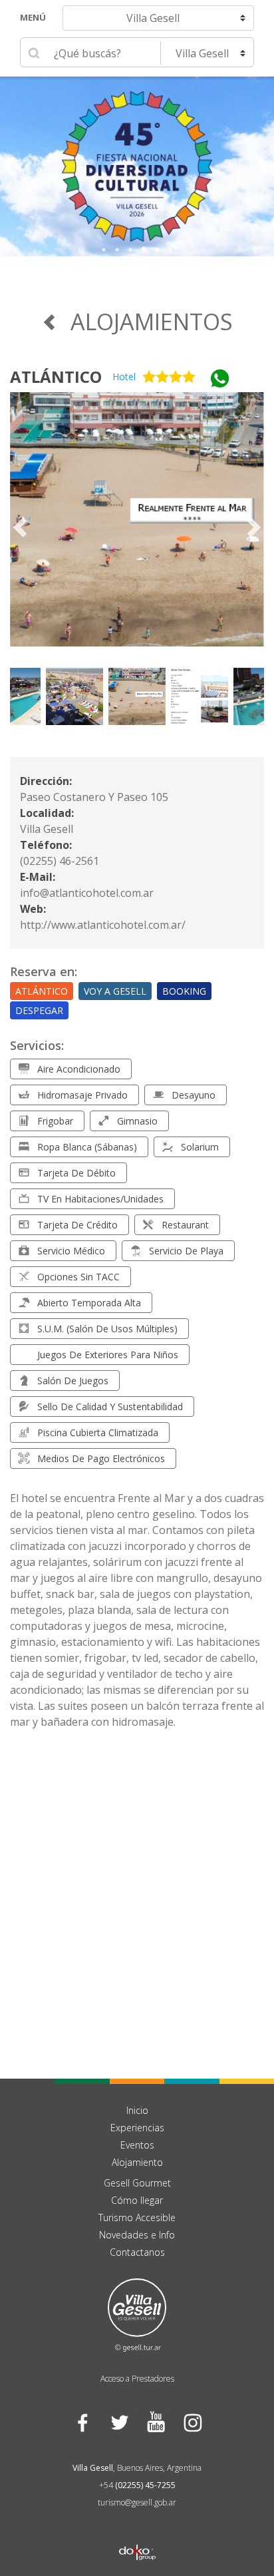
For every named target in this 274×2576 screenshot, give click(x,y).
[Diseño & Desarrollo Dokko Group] (137, 2535)
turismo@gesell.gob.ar (137, 2502)
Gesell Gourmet (137, 2183)
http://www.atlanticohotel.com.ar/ (103, 925)
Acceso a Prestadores (137, 2379)
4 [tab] (144, 250)
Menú (33, 17)
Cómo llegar (137, 2200)
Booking (184, 991)
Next (264, 166)
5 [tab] (157, 250)
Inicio (137, 2110)
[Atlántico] (137, 527)
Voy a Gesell (115, 991)
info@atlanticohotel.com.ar (87, 893)
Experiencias (137, 2128)
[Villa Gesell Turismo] (137, 2314)
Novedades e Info (137, 2235)
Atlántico (42, 991)
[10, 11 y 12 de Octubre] (137, 166)
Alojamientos (152, 322)
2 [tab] (117, 250)
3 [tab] (130, 250)
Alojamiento (137, 2162)
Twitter (119, 2423)
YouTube (155, 2423)
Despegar (39, 1010)
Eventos (137, 2145)
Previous (10, 166)
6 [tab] (170, 250)
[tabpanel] (137, 166)
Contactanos (137, 2252)
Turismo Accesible (137, 2217)
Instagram (192, 2423)
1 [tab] (104, 250)
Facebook (82, 2423)
